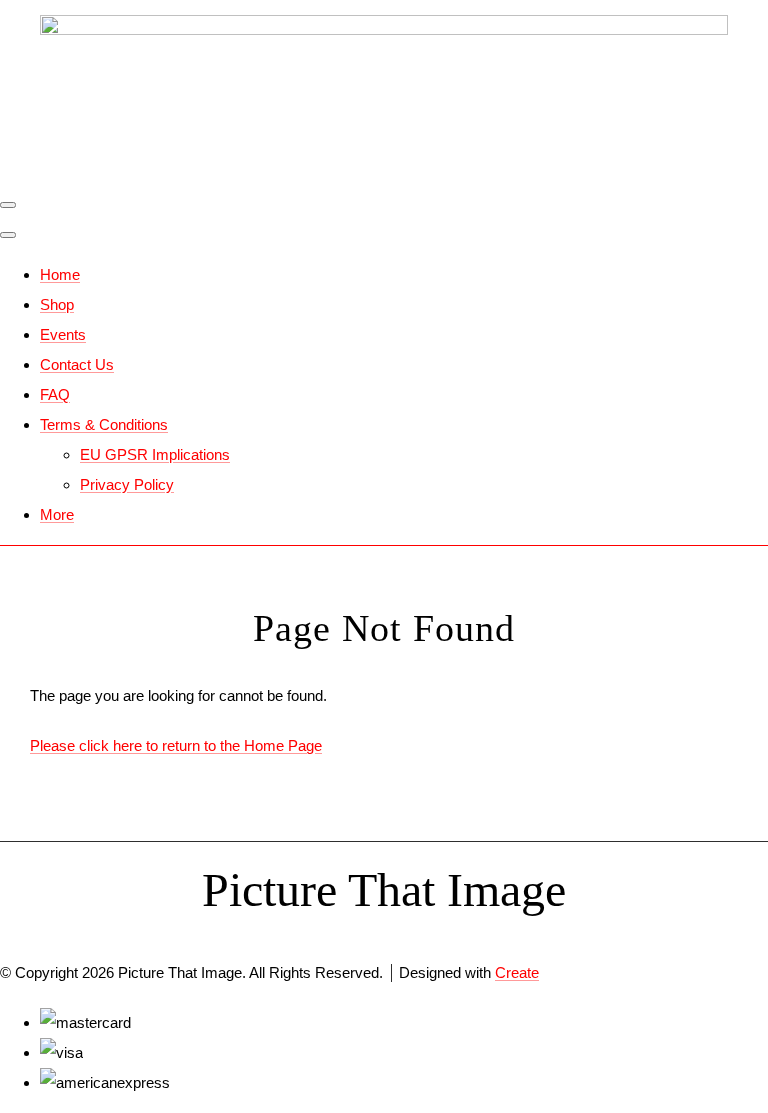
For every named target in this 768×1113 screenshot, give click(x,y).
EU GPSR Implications (155, 454)
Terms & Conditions (104, 424)
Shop (57, 304)
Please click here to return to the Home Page (176, 745)
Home (60, 274)
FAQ (55, 394)
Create (517, 972)
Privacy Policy (127, 484)
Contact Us (77, 364)
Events (63, 334)
